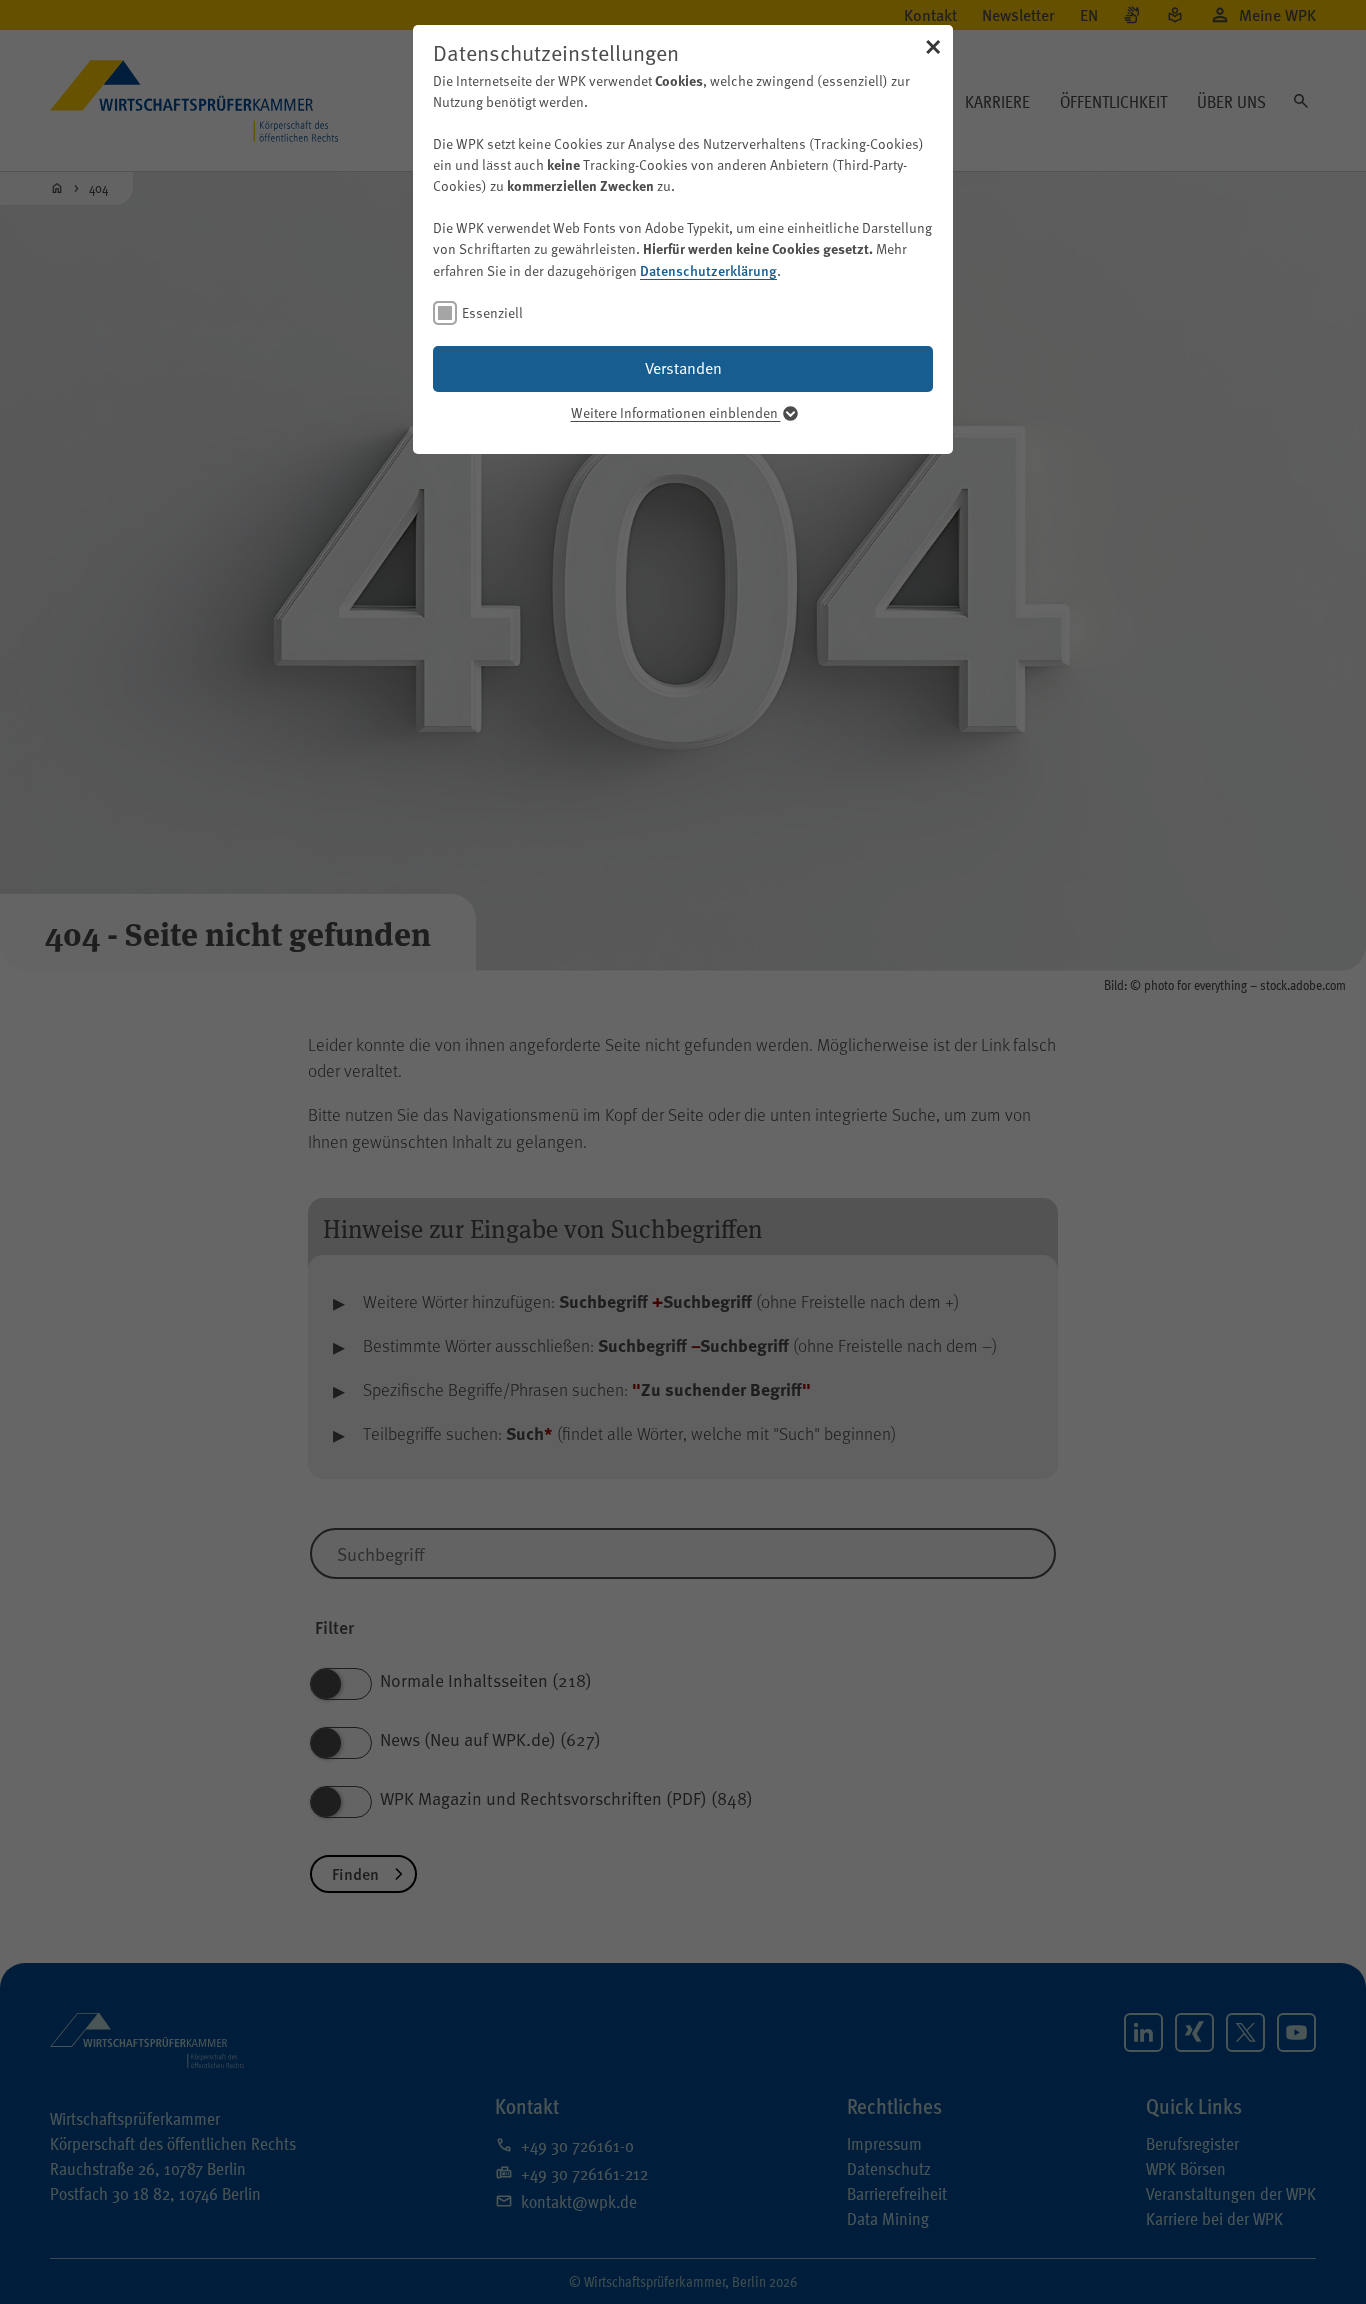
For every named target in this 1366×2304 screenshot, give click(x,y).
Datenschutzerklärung (708, 270)
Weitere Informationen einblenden (676, 412)
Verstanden (683, 368)
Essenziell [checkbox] (492, 312)
